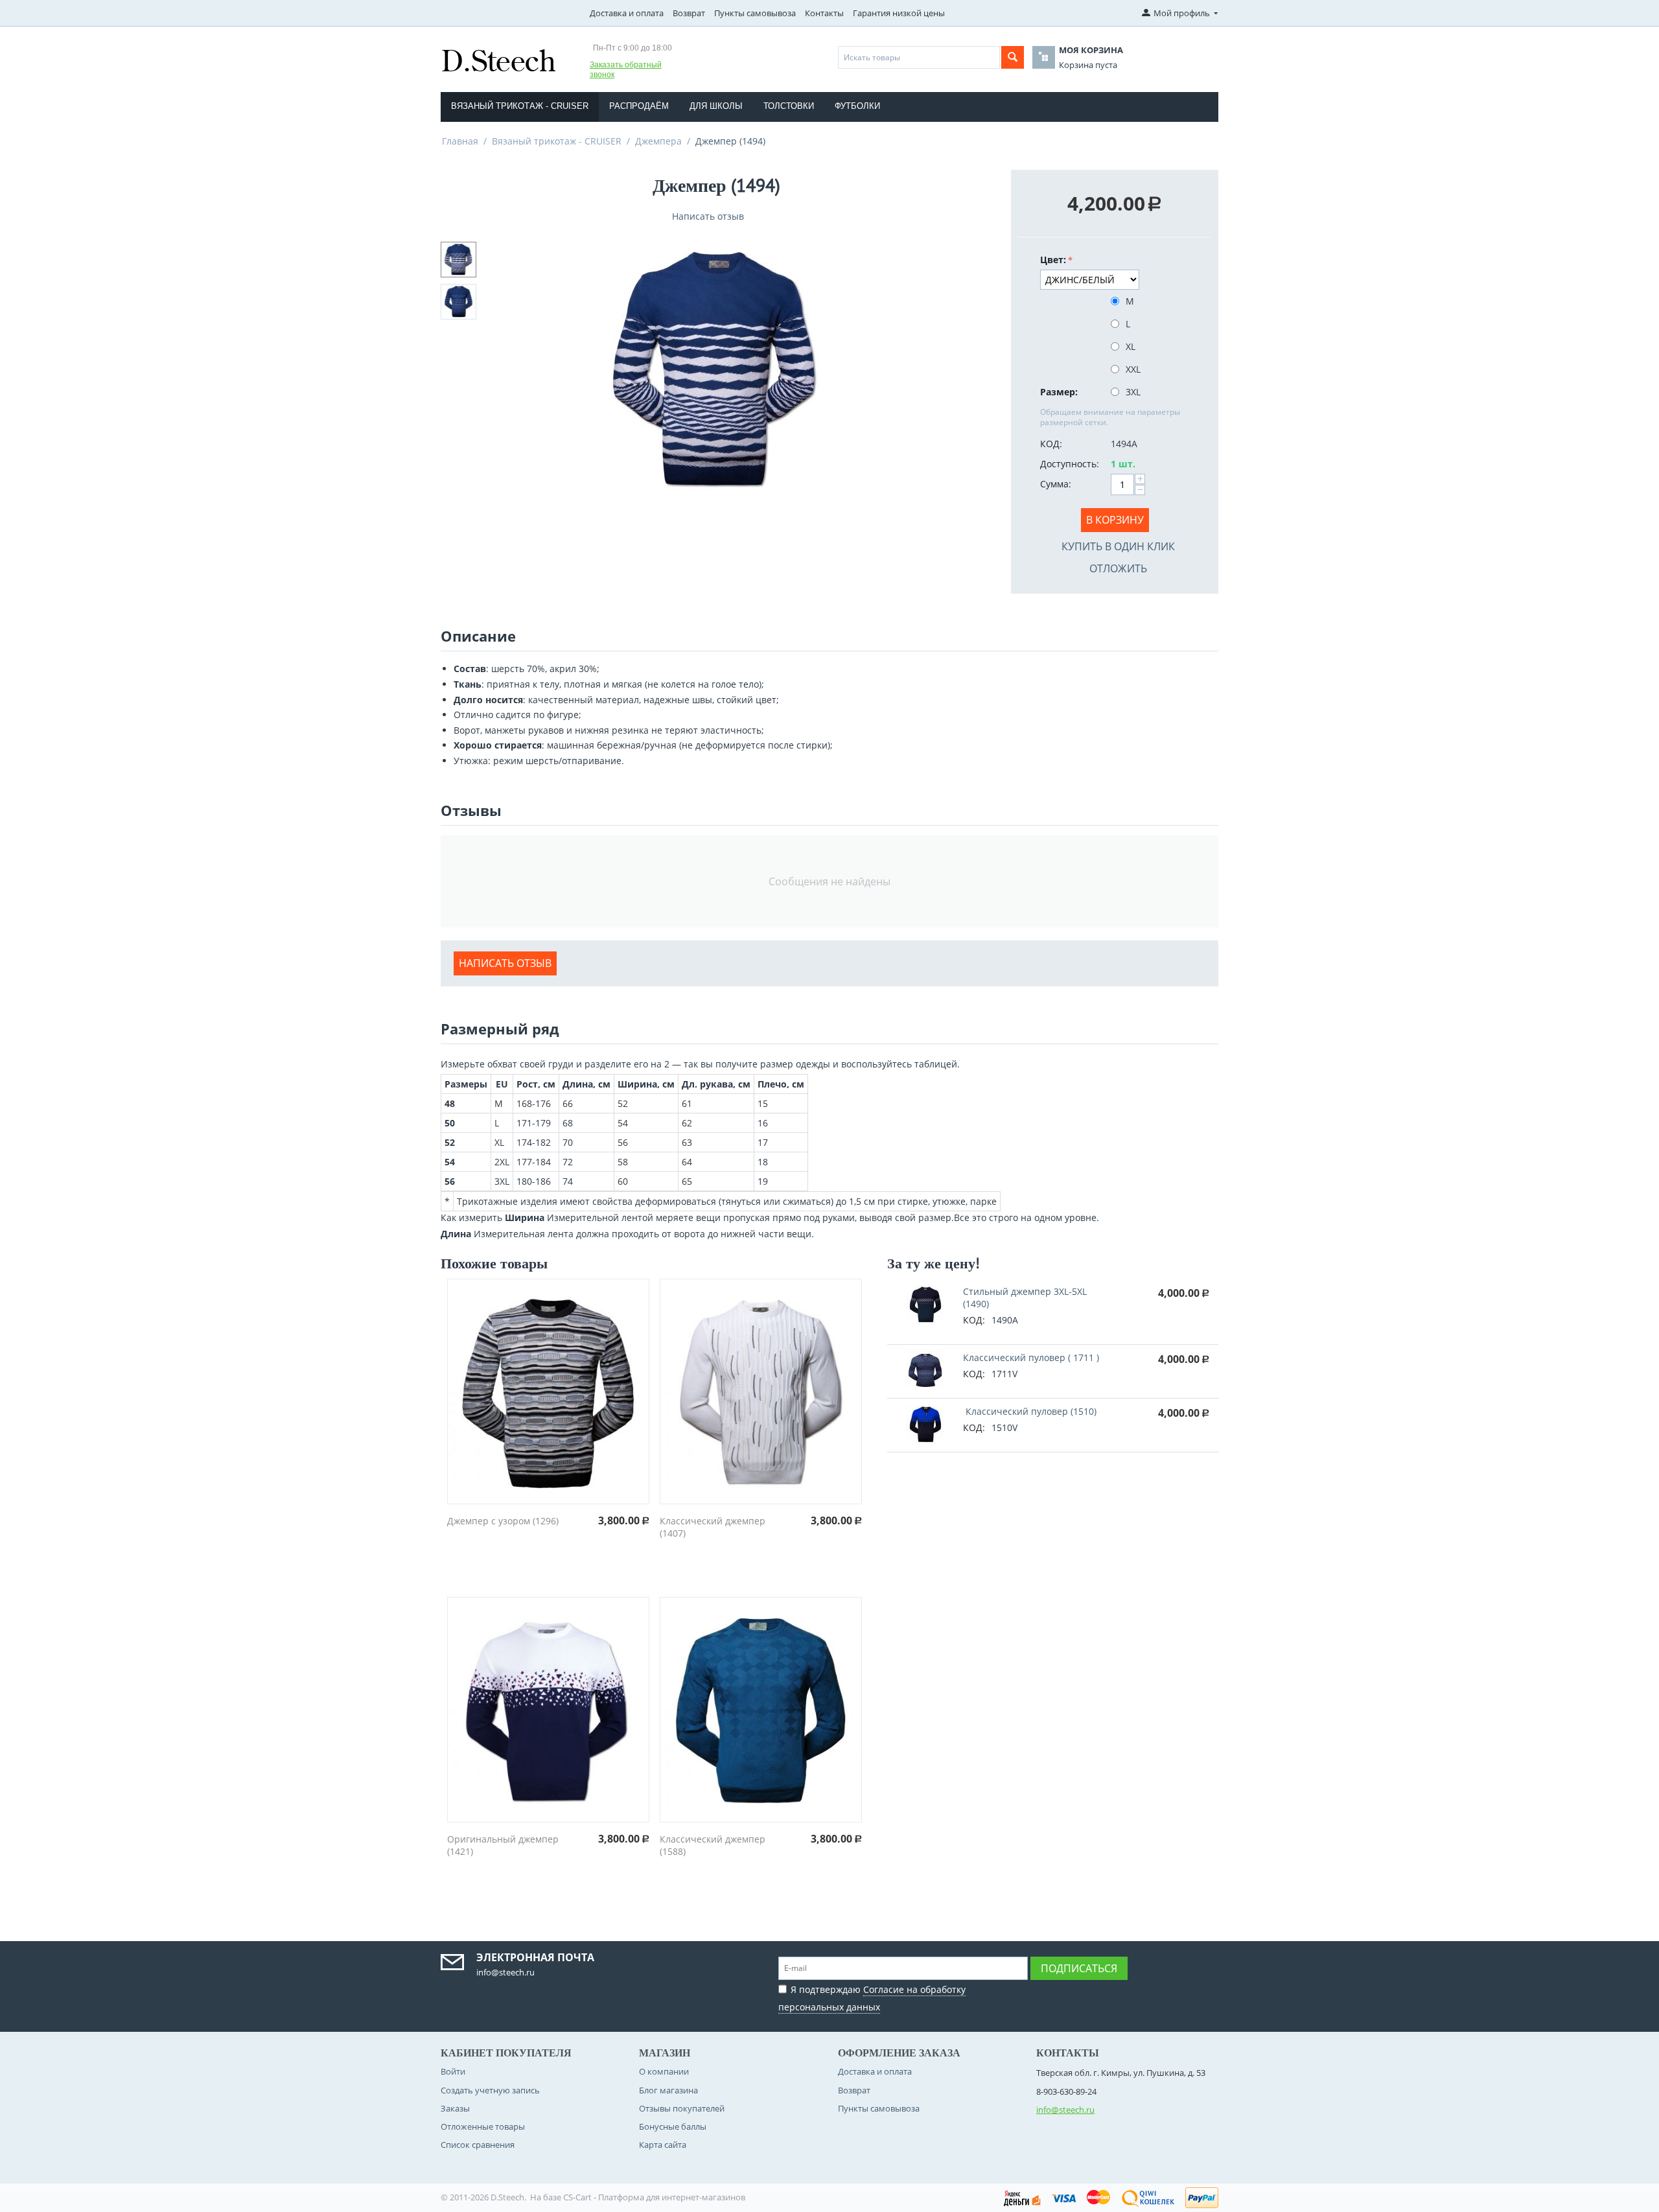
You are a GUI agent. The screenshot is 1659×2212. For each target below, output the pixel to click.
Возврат (689, 13)
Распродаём (639, 106)
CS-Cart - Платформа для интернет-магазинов (654, 2197)
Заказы (455, 2108)
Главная (460, 141)
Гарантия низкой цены (899, 13)
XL (1131, 346)
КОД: (1051, 444)
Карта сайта (663, 2145)
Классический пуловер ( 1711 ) (1031, 1357)
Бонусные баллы (673, 2126)
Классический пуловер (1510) (1030, 1411)
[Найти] (1013, 57)
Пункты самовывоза (755, 13)
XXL (1133, 369)
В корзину (1115, 520)
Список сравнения (478, 2145)
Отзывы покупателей (682, 2108)
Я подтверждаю (872, 1998)
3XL (1133, 392)
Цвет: (1053, 260)
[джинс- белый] (716, 367)
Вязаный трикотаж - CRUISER (520, 106)
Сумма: (1056, 484)
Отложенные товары (483, 2126)
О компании (664, 2071)
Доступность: (1070, 464)
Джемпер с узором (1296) (503, 1521)
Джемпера (658, 141)
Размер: (1059, 392)
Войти (453, 2071)
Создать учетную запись (490, 2090)
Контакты (824, 13)
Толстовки (789, 106)
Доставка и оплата (627, 13)
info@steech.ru (1065, 2110)
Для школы (716, 106)
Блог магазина (668, 2090)
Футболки (857, 106)
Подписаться (1079, 1968)
